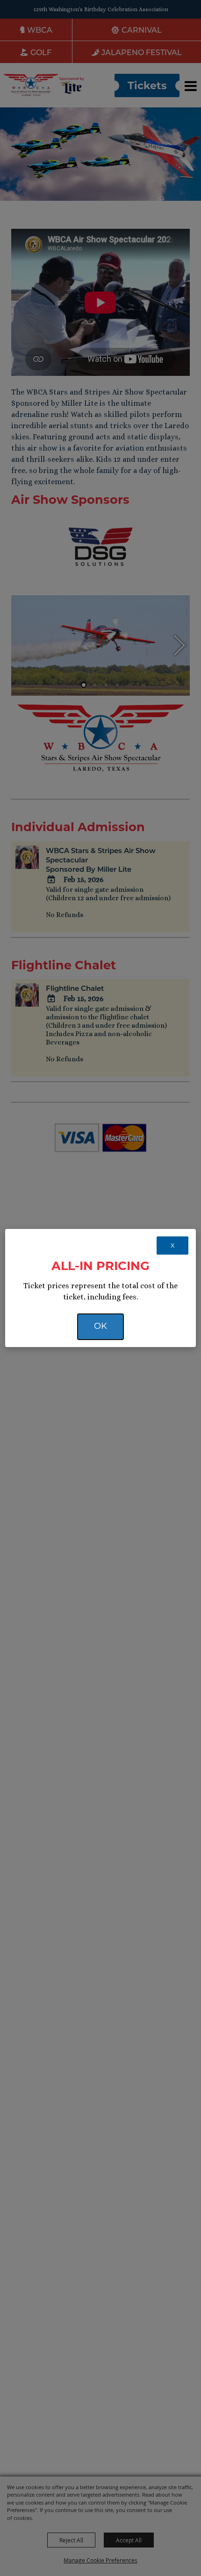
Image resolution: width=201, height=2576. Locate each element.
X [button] (172, 1245)
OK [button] (100, 1326)
